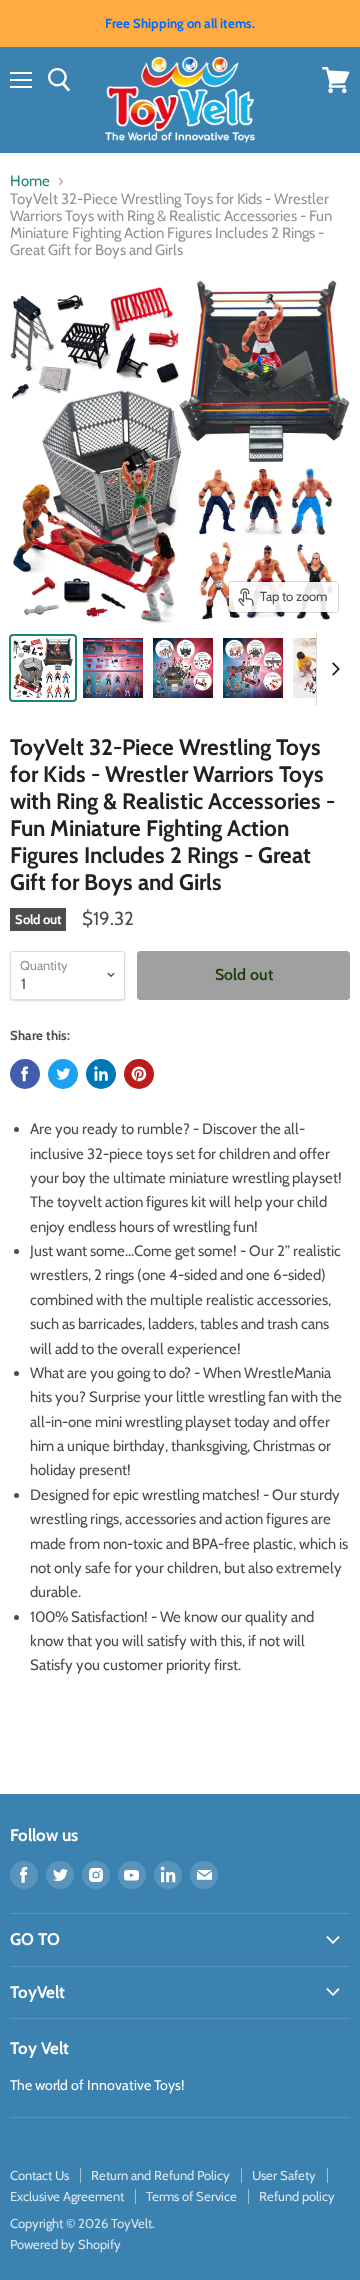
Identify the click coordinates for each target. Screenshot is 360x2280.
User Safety (284, 2175)
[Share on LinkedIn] (101, 1074)
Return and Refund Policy (160, 2175)
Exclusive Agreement (67, 2196)
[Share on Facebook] (25, 1074)
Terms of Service (191, 2196)
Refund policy (297, 2196)
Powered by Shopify (65, 2244)
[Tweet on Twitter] (63, 1074)
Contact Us (39, 2175)
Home (30, 181)
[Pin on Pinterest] (139, 1074)
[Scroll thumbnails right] (332, 669)
